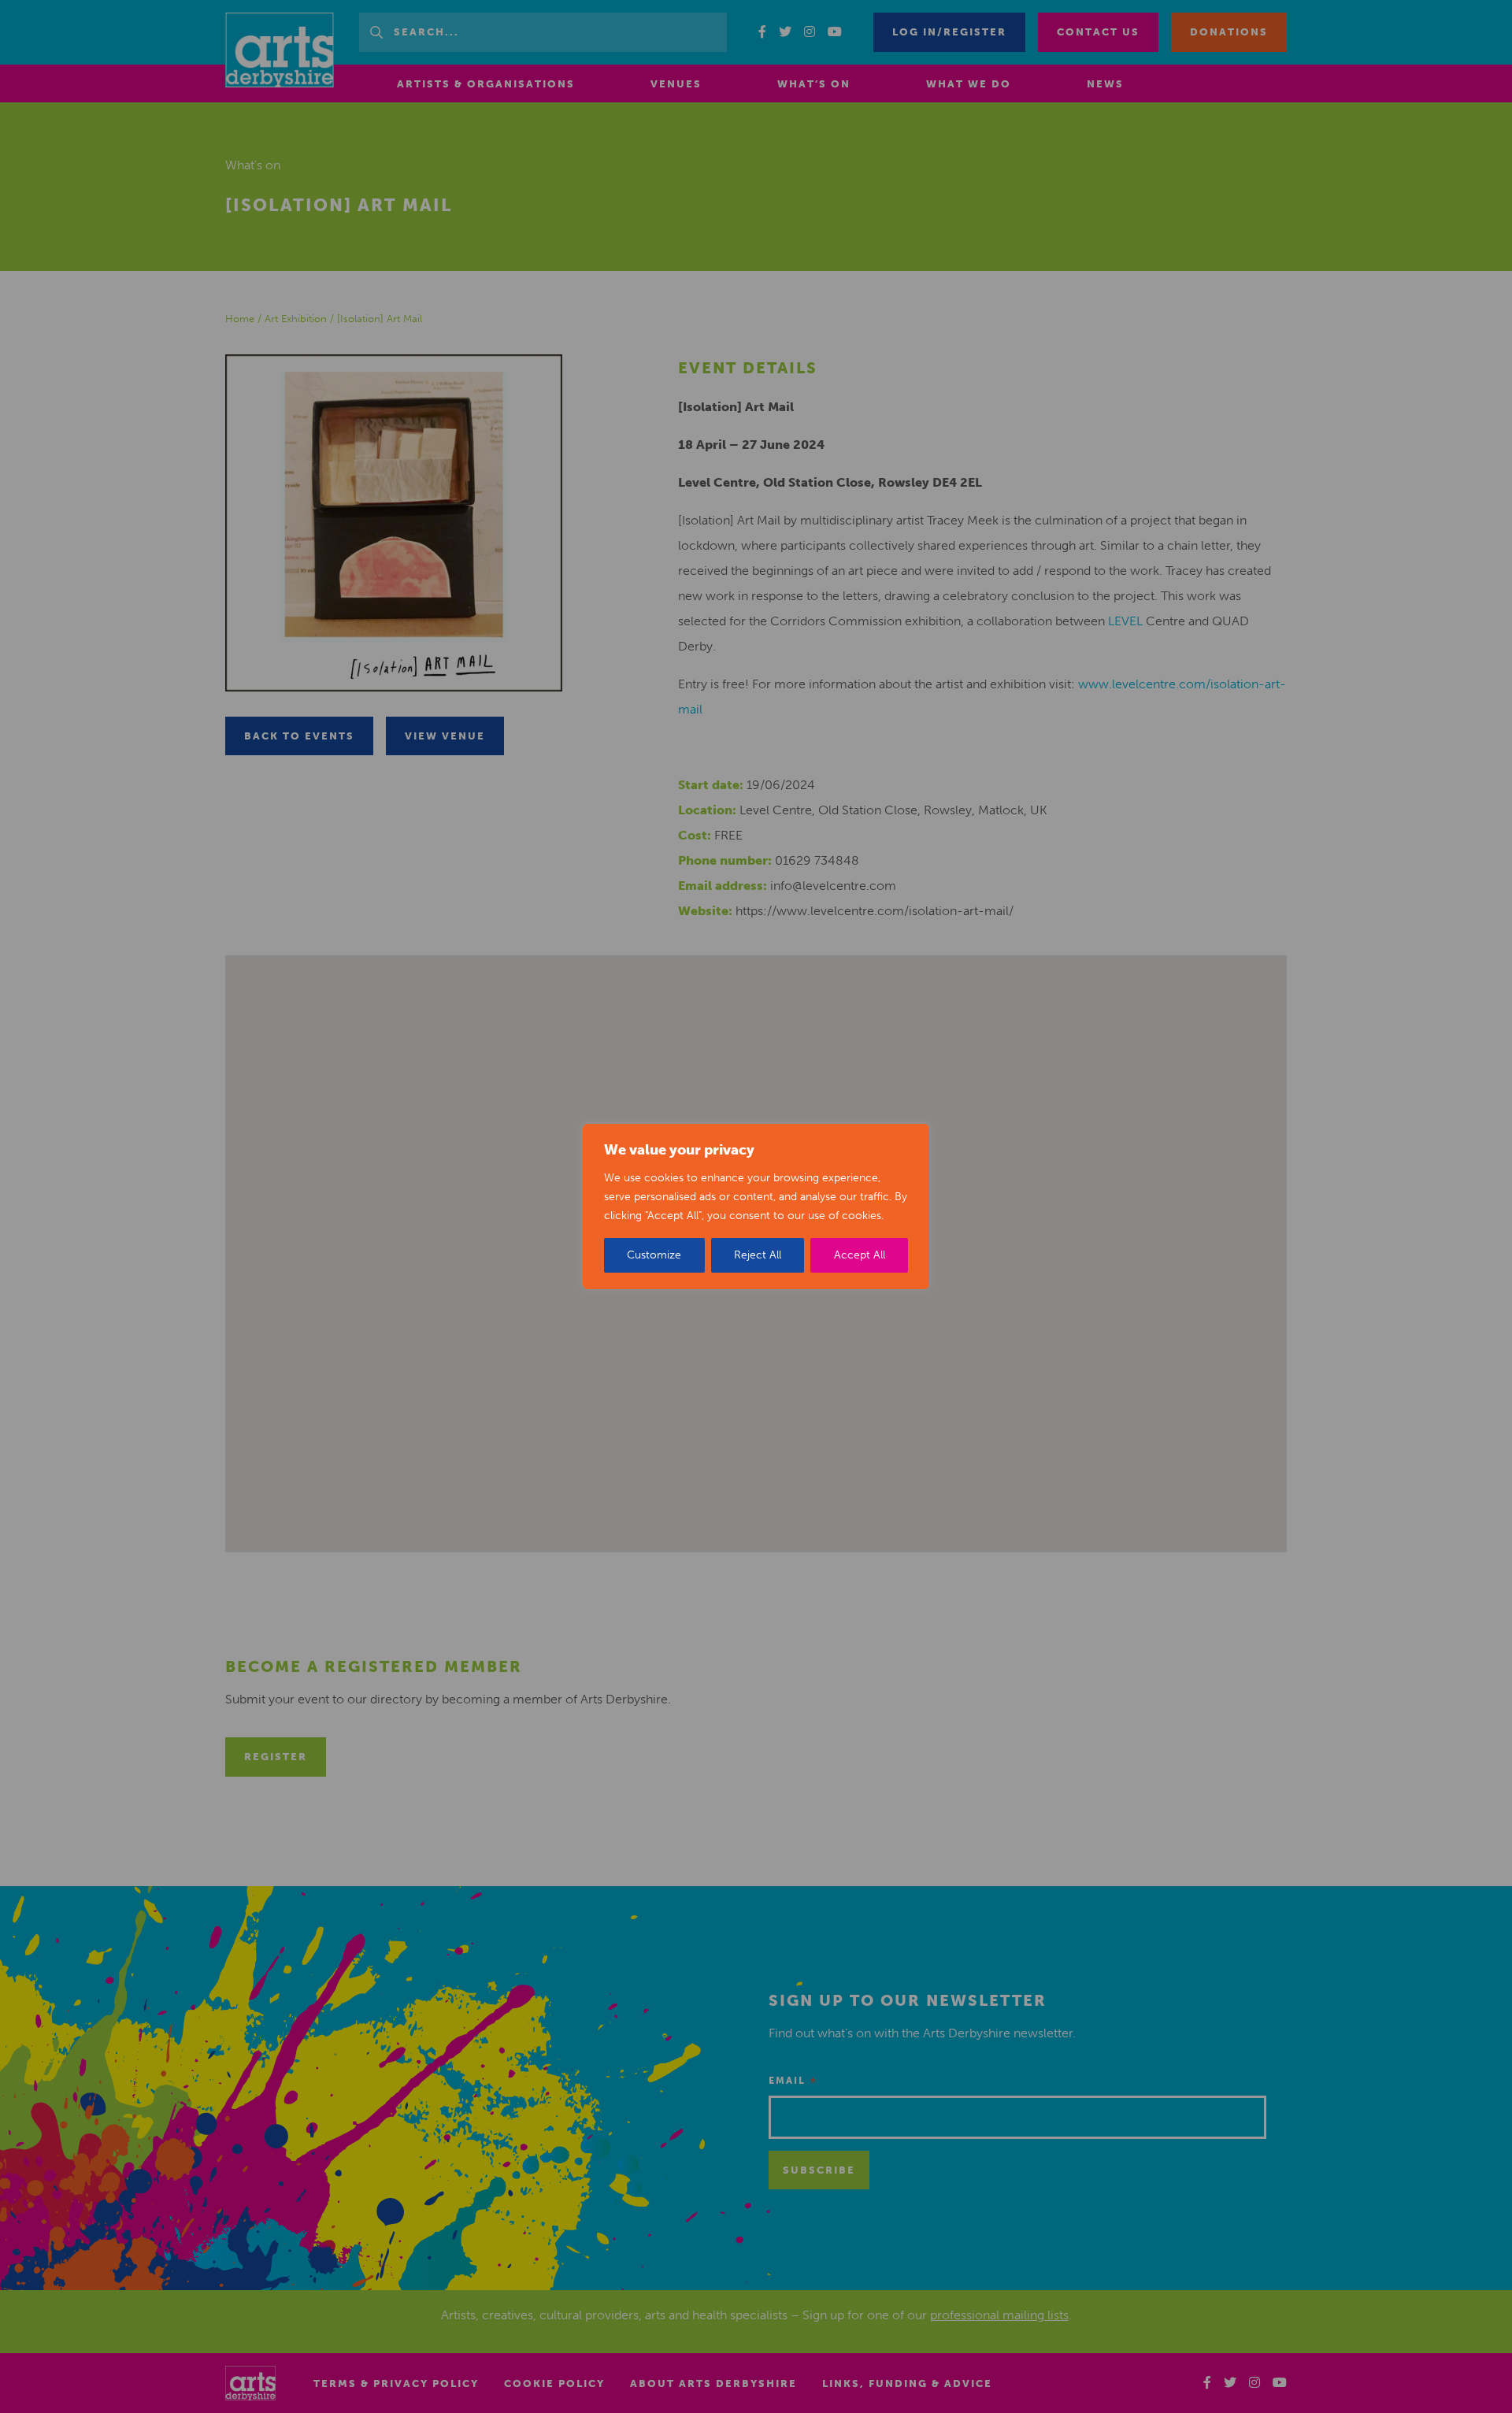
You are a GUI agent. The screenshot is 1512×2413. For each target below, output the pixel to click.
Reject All (758, 1255)
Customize (654, 1255)
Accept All (860, 1255)
